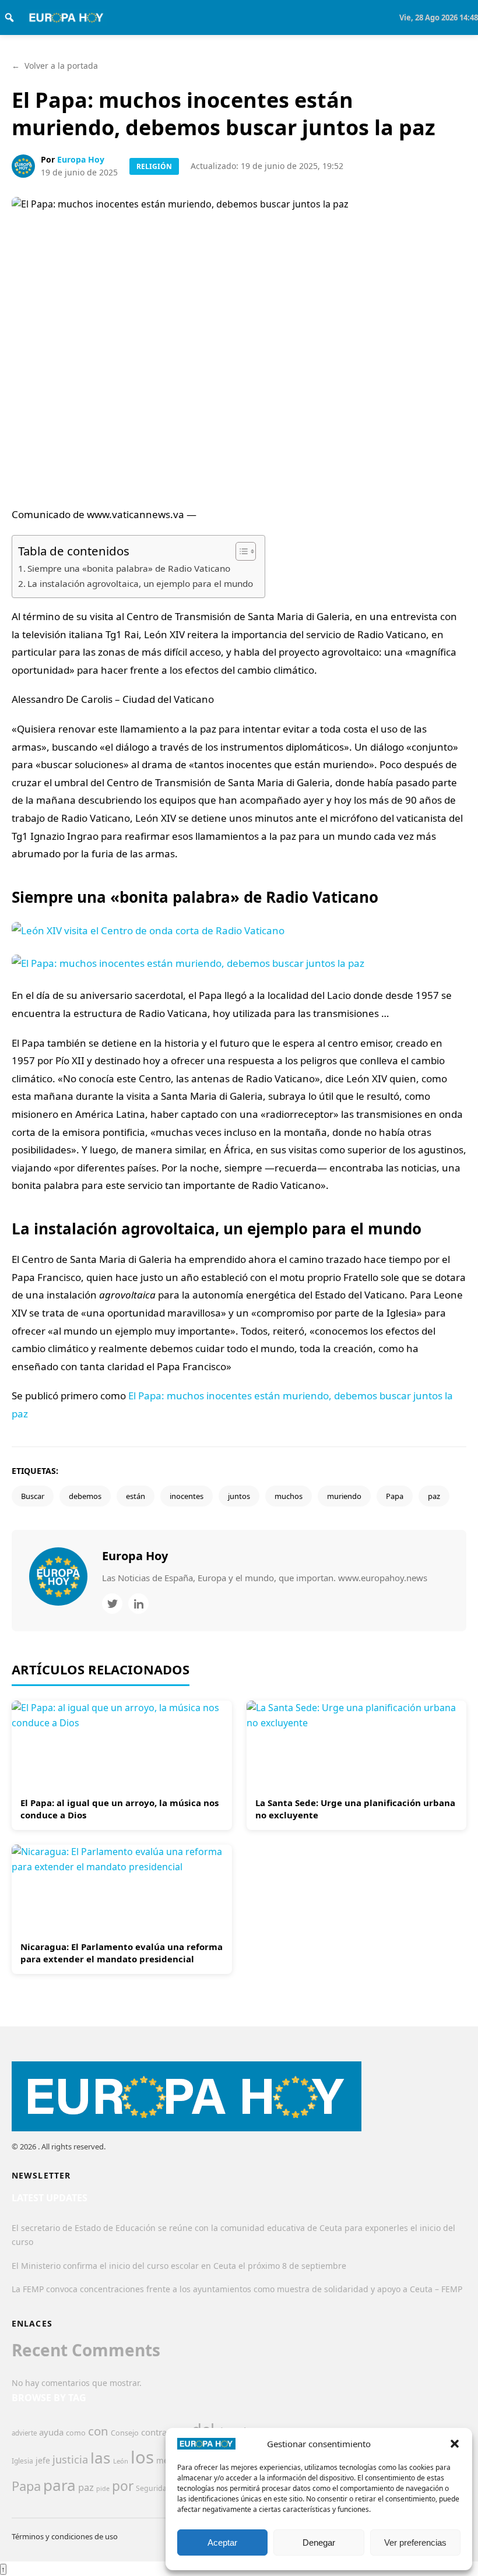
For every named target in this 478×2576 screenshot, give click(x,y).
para (59, 2485)
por (123, 2486)
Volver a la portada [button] (55, 66)
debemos (85, 1496)
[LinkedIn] (138, 1604)
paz (434, 1496)
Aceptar (222, 2542)
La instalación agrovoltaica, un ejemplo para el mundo (140, 583)
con (98, 2431)
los (142, 2457)
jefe (43, 2460)
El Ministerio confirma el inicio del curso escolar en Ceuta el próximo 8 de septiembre (179, 2266)
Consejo (125, 2433)
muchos (289, 1496)
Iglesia (22, 2461)
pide (103, 2489)
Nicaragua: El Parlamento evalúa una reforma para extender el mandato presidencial (122, 1953)
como (76, 2433)
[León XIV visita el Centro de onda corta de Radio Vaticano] (239, 947)
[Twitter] (112, 1604)
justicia (70, 2459)
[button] (455, 2444)
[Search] (9, 17)
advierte (24, 2433)
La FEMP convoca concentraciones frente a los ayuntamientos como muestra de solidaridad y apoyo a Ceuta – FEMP (237, 2289)
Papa (395, 1496)
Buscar (33, 1496)
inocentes (187, 1496)
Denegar (319, 2542)
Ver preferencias (415, 2542)
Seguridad (154, 2488)
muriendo (344, 1496)
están (136, 1496)
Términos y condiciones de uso (65, 2536)
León (121, 2461)
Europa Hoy (81, 159)
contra (154, 2432)
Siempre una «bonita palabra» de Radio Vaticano (129, 568)
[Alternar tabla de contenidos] (240, 551)
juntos (239, 1496)
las (101, 2458)
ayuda (51, 2432)
